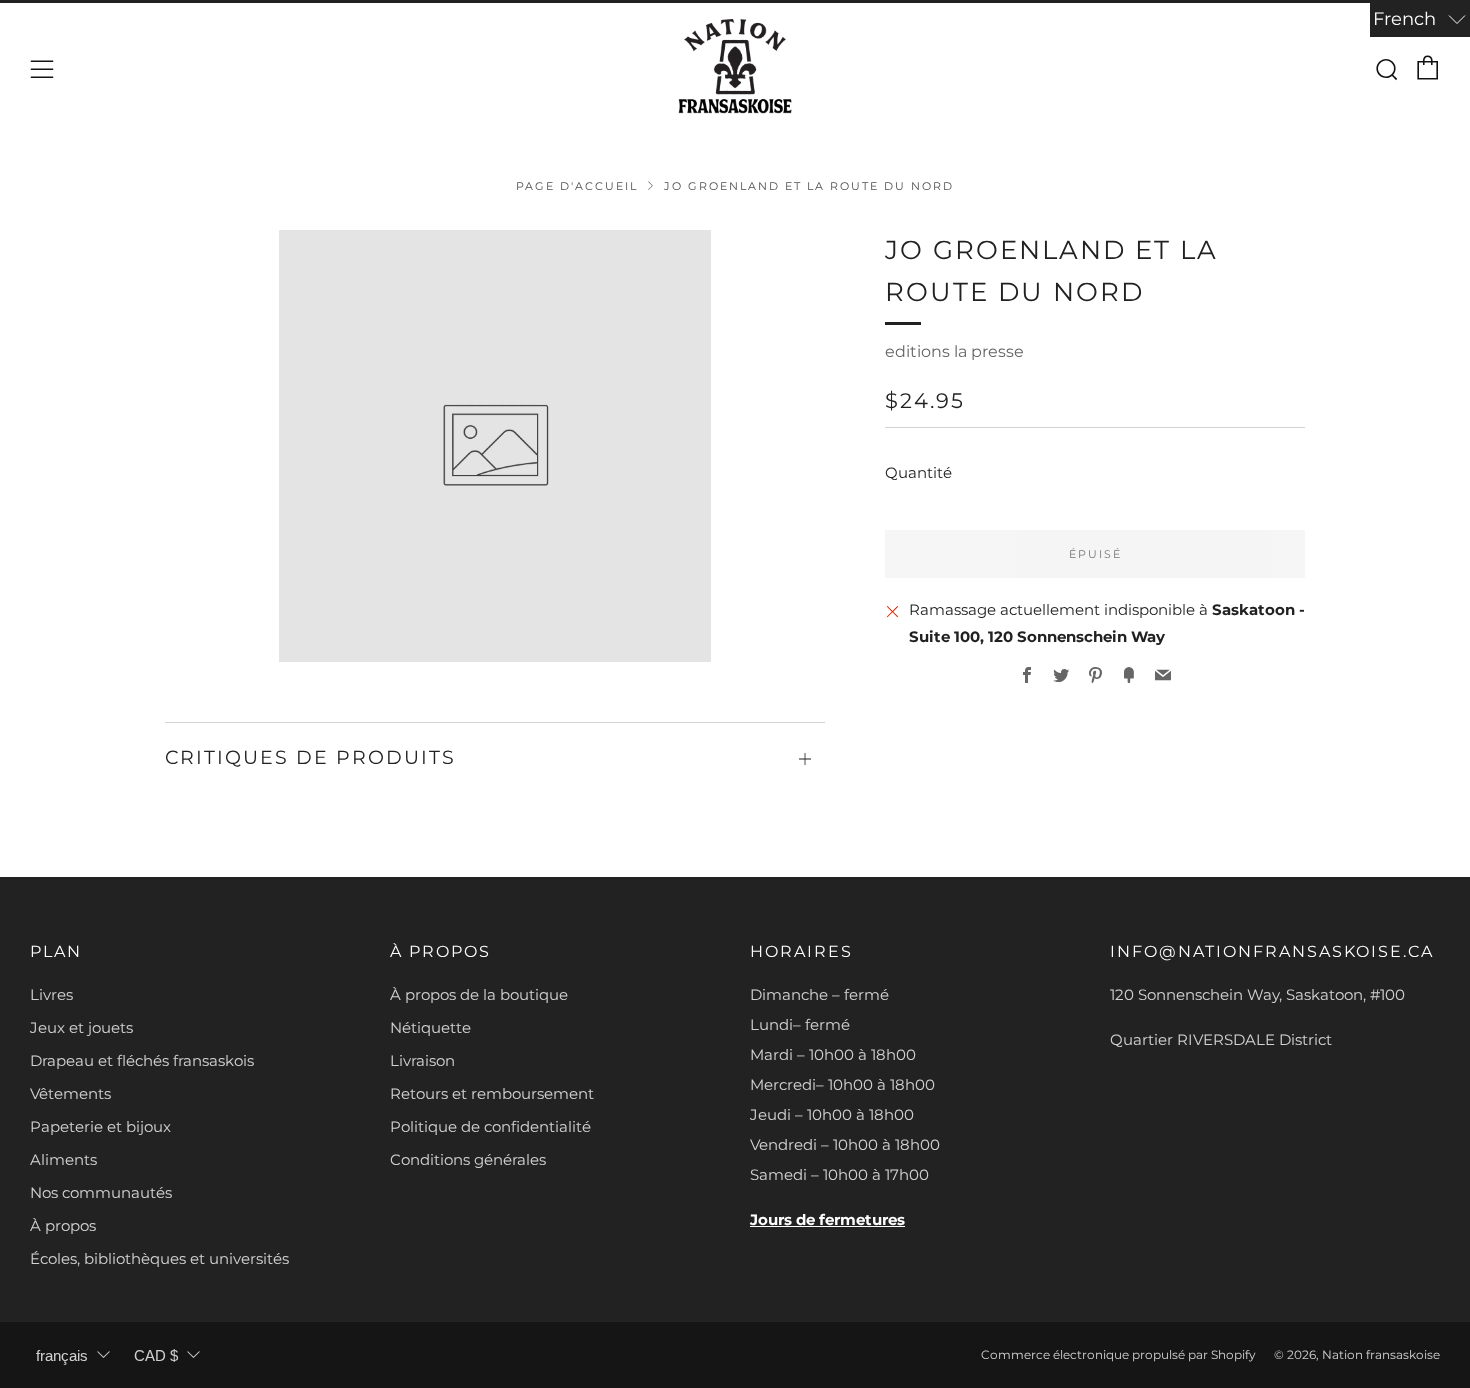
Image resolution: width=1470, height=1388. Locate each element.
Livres (51, 994)
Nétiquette (430, 1027)
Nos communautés (101, 1192)
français (62, 1355)
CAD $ (156, 1355)
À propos (63, 1225)
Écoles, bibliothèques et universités (159, 1258)
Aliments (63, 1159)
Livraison (422, 1060)
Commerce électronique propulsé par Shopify (1118, 1354)
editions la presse (954, 351)
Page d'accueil (577, 186)
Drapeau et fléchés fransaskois (142, 1060)
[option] (495, 446)
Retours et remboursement (492, 1093)
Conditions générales (468, 1159)
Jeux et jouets (81, 1027)
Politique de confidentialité (490, 1126)
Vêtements (70, 1093)
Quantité (918, 472)
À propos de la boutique (479, 994)
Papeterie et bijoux (100, 1126)
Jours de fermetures (827, 1219)
